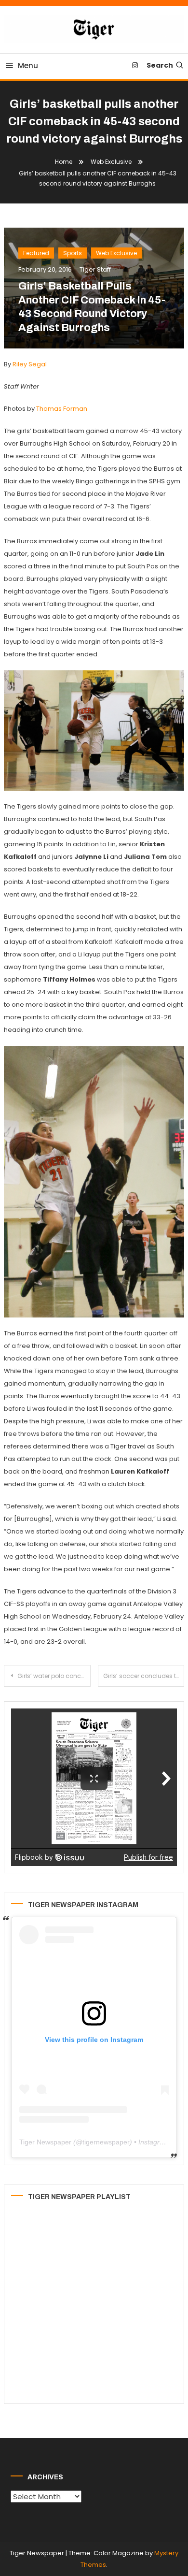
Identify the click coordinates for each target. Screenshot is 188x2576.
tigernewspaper (106, 2142)
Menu (28, 65)
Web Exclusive (116, 253)
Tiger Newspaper (45, 2142)
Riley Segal (30, 364)
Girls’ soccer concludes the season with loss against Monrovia (144, 1676)
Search (160, 65)
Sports (73, 253)
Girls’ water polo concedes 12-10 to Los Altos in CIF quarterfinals (54, 1676)
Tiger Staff (95, 269)
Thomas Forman (62, 409)
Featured (36, 253)
